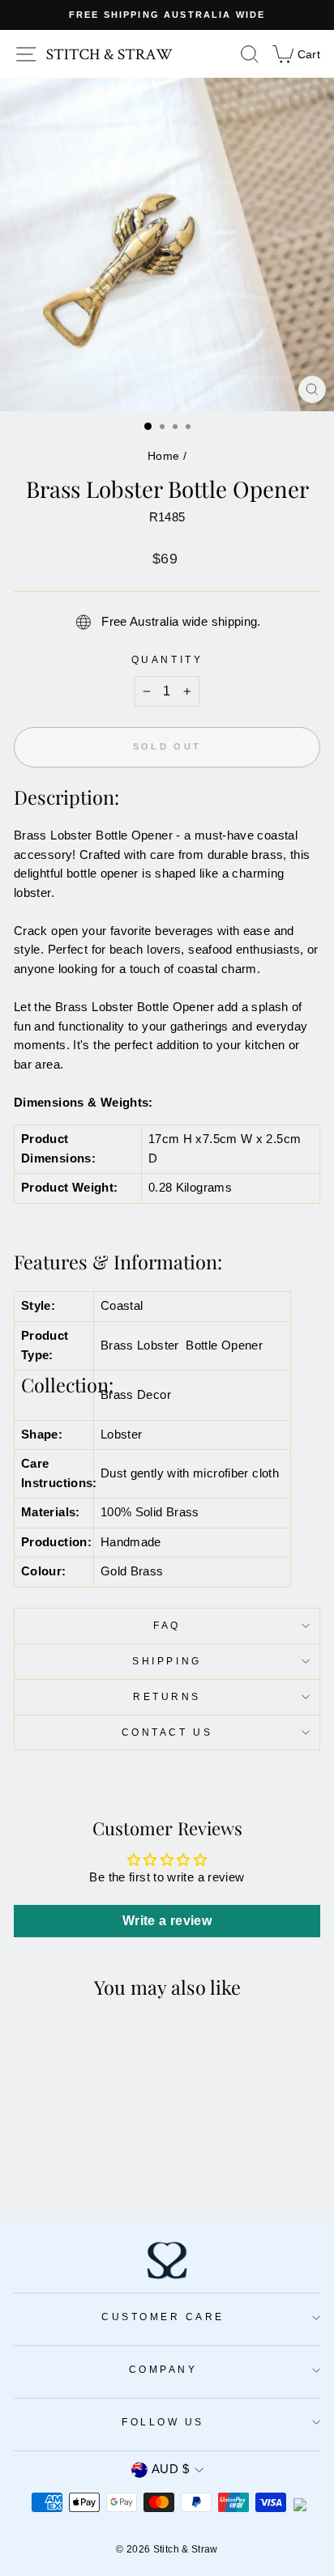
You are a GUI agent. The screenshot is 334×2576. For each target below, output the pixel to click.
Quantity (167, 659)
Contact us (167, 1732)
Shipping (167, 1661)
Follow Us (163, 2422)
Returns (167, 1696)
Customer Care (163, 2317)
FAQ (167, 1625)
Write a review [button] (167, 1921)
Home (163, 456)
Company (163, 2369)
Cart (295, 53)
